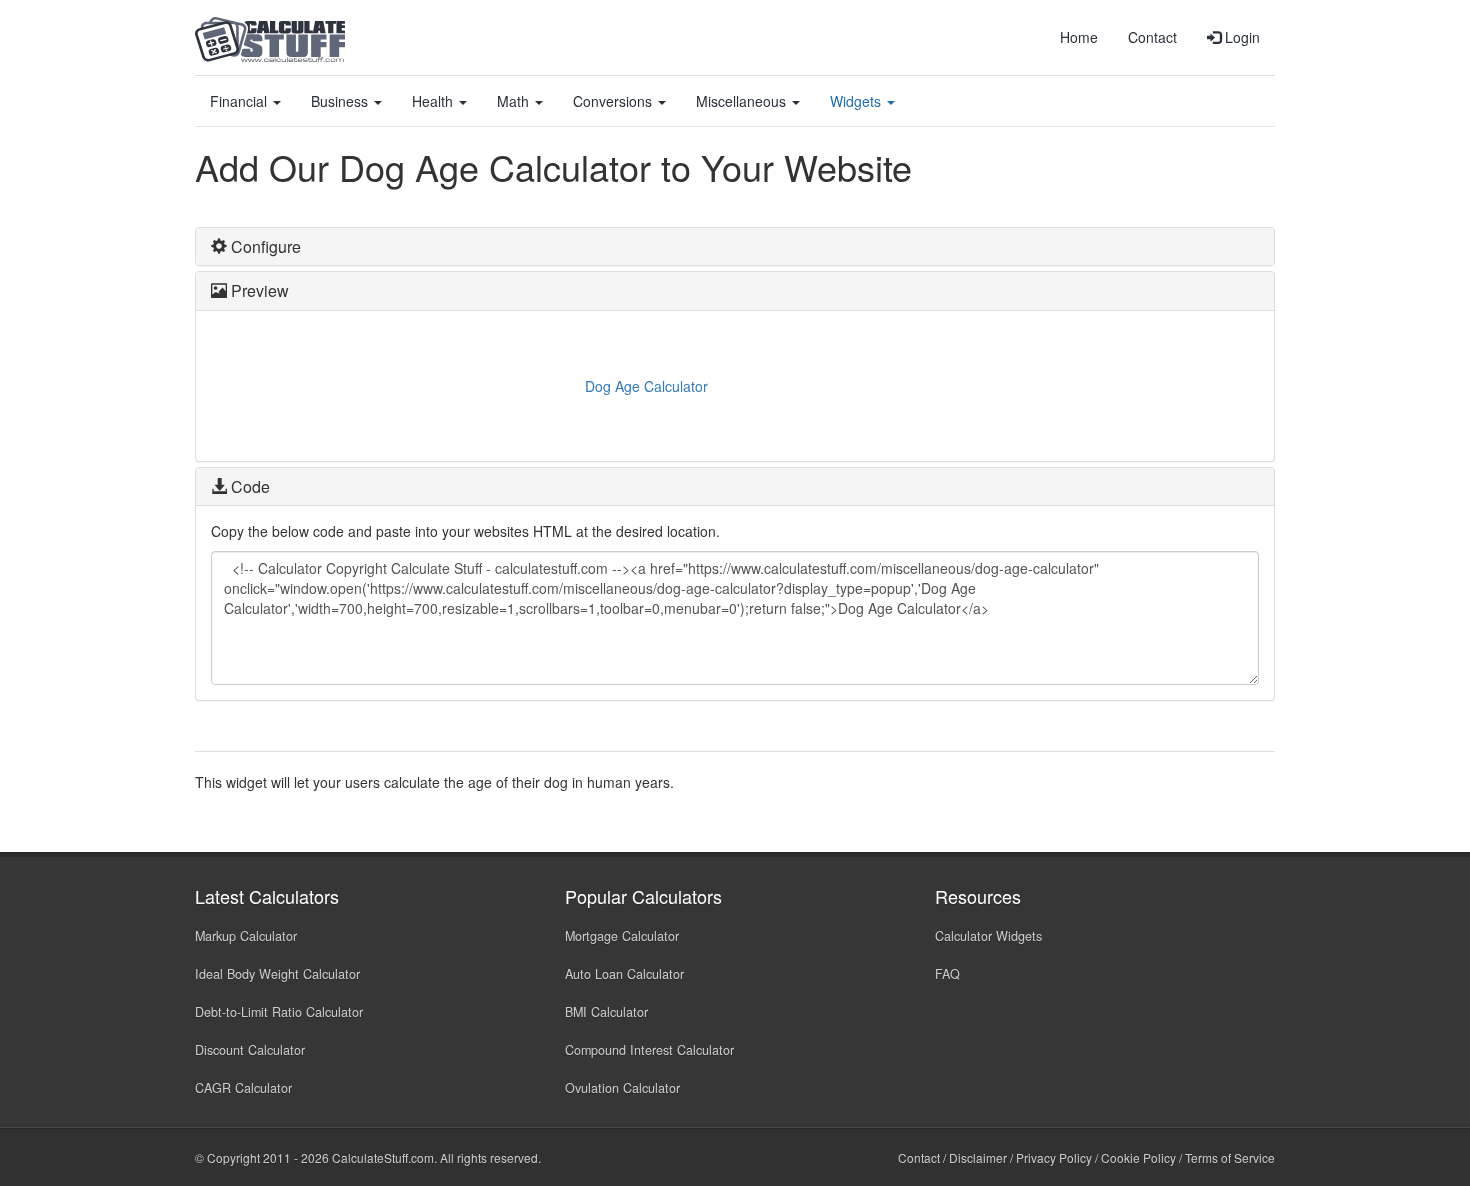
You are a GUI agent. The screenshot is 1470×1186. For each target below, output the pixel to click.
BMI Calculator (606, 1012)
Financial (240, 101)
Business (341, 101)
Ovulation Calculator (622, 1088)
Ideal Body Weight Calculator (277, 974)
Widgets (857, 101)
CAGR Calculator (243, 1088)
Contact (1152, 37)
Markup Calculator (246, 936)
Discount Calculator (250, 1050)
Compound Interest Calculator (649, 1050)
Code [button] (248, 486)
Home (1079, 37)
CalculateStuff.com (383, 1157)
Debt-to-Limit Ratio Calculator (279, 1012)
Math (515, 101)
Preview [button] (258, 290)
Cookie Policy (1138, 1157)
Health (434, 101)
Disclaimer (978, 1157)
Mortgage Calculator (622, 936)
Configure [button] (264, 246)
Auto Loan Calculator (624, 974)
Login (1240, 37)
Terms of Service (1230, 1157)
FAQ (947, 974)
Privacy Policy (1054, 1157)
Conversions (614, 101)
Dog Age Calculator (646, 386)
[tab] (735, 247)
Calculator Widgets (988, 936)
